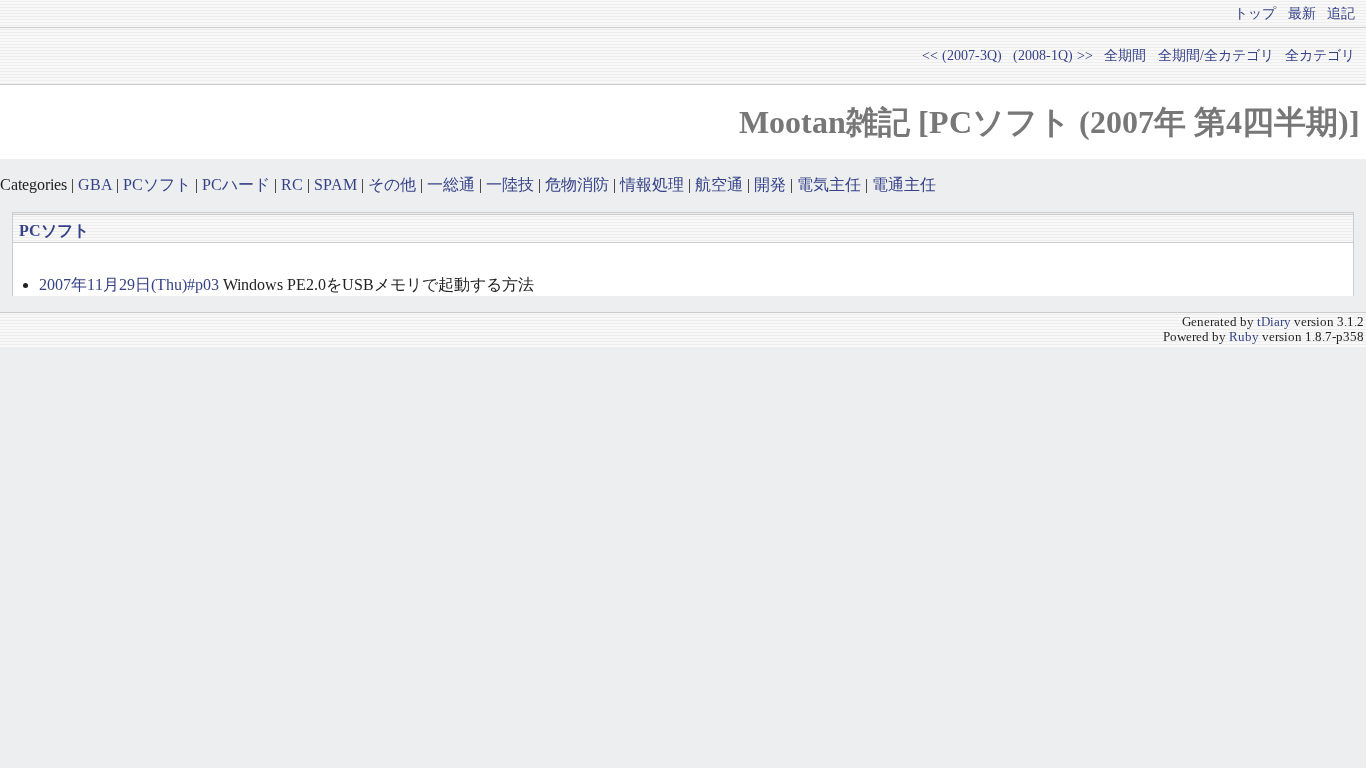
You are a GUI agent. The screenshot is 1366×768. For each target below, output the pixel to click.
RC (292, 184)
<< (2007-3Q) (962, 55)
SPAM (335, 184)
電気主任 (829, 184)
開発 (770, 184)
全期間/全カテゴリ (1216, 55)
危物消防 (577, 184)
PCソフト (157, 184)
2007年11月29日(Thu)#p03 (129, 284)
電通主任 (904, 184)
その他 (392, 184)
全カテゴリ (1320, 55)
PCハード (236, 184)
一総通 (451, 184)
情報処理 (652, 184)
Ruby (1244, 337)
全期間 (1125, 55)
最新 (1302, 13)
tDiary (1274, 322)
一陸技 (510, 184)
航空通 (719, 184)
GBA (95, 184)
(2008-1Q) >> (1053, 55)
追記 (1341, 13)
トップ (1255, 13)
